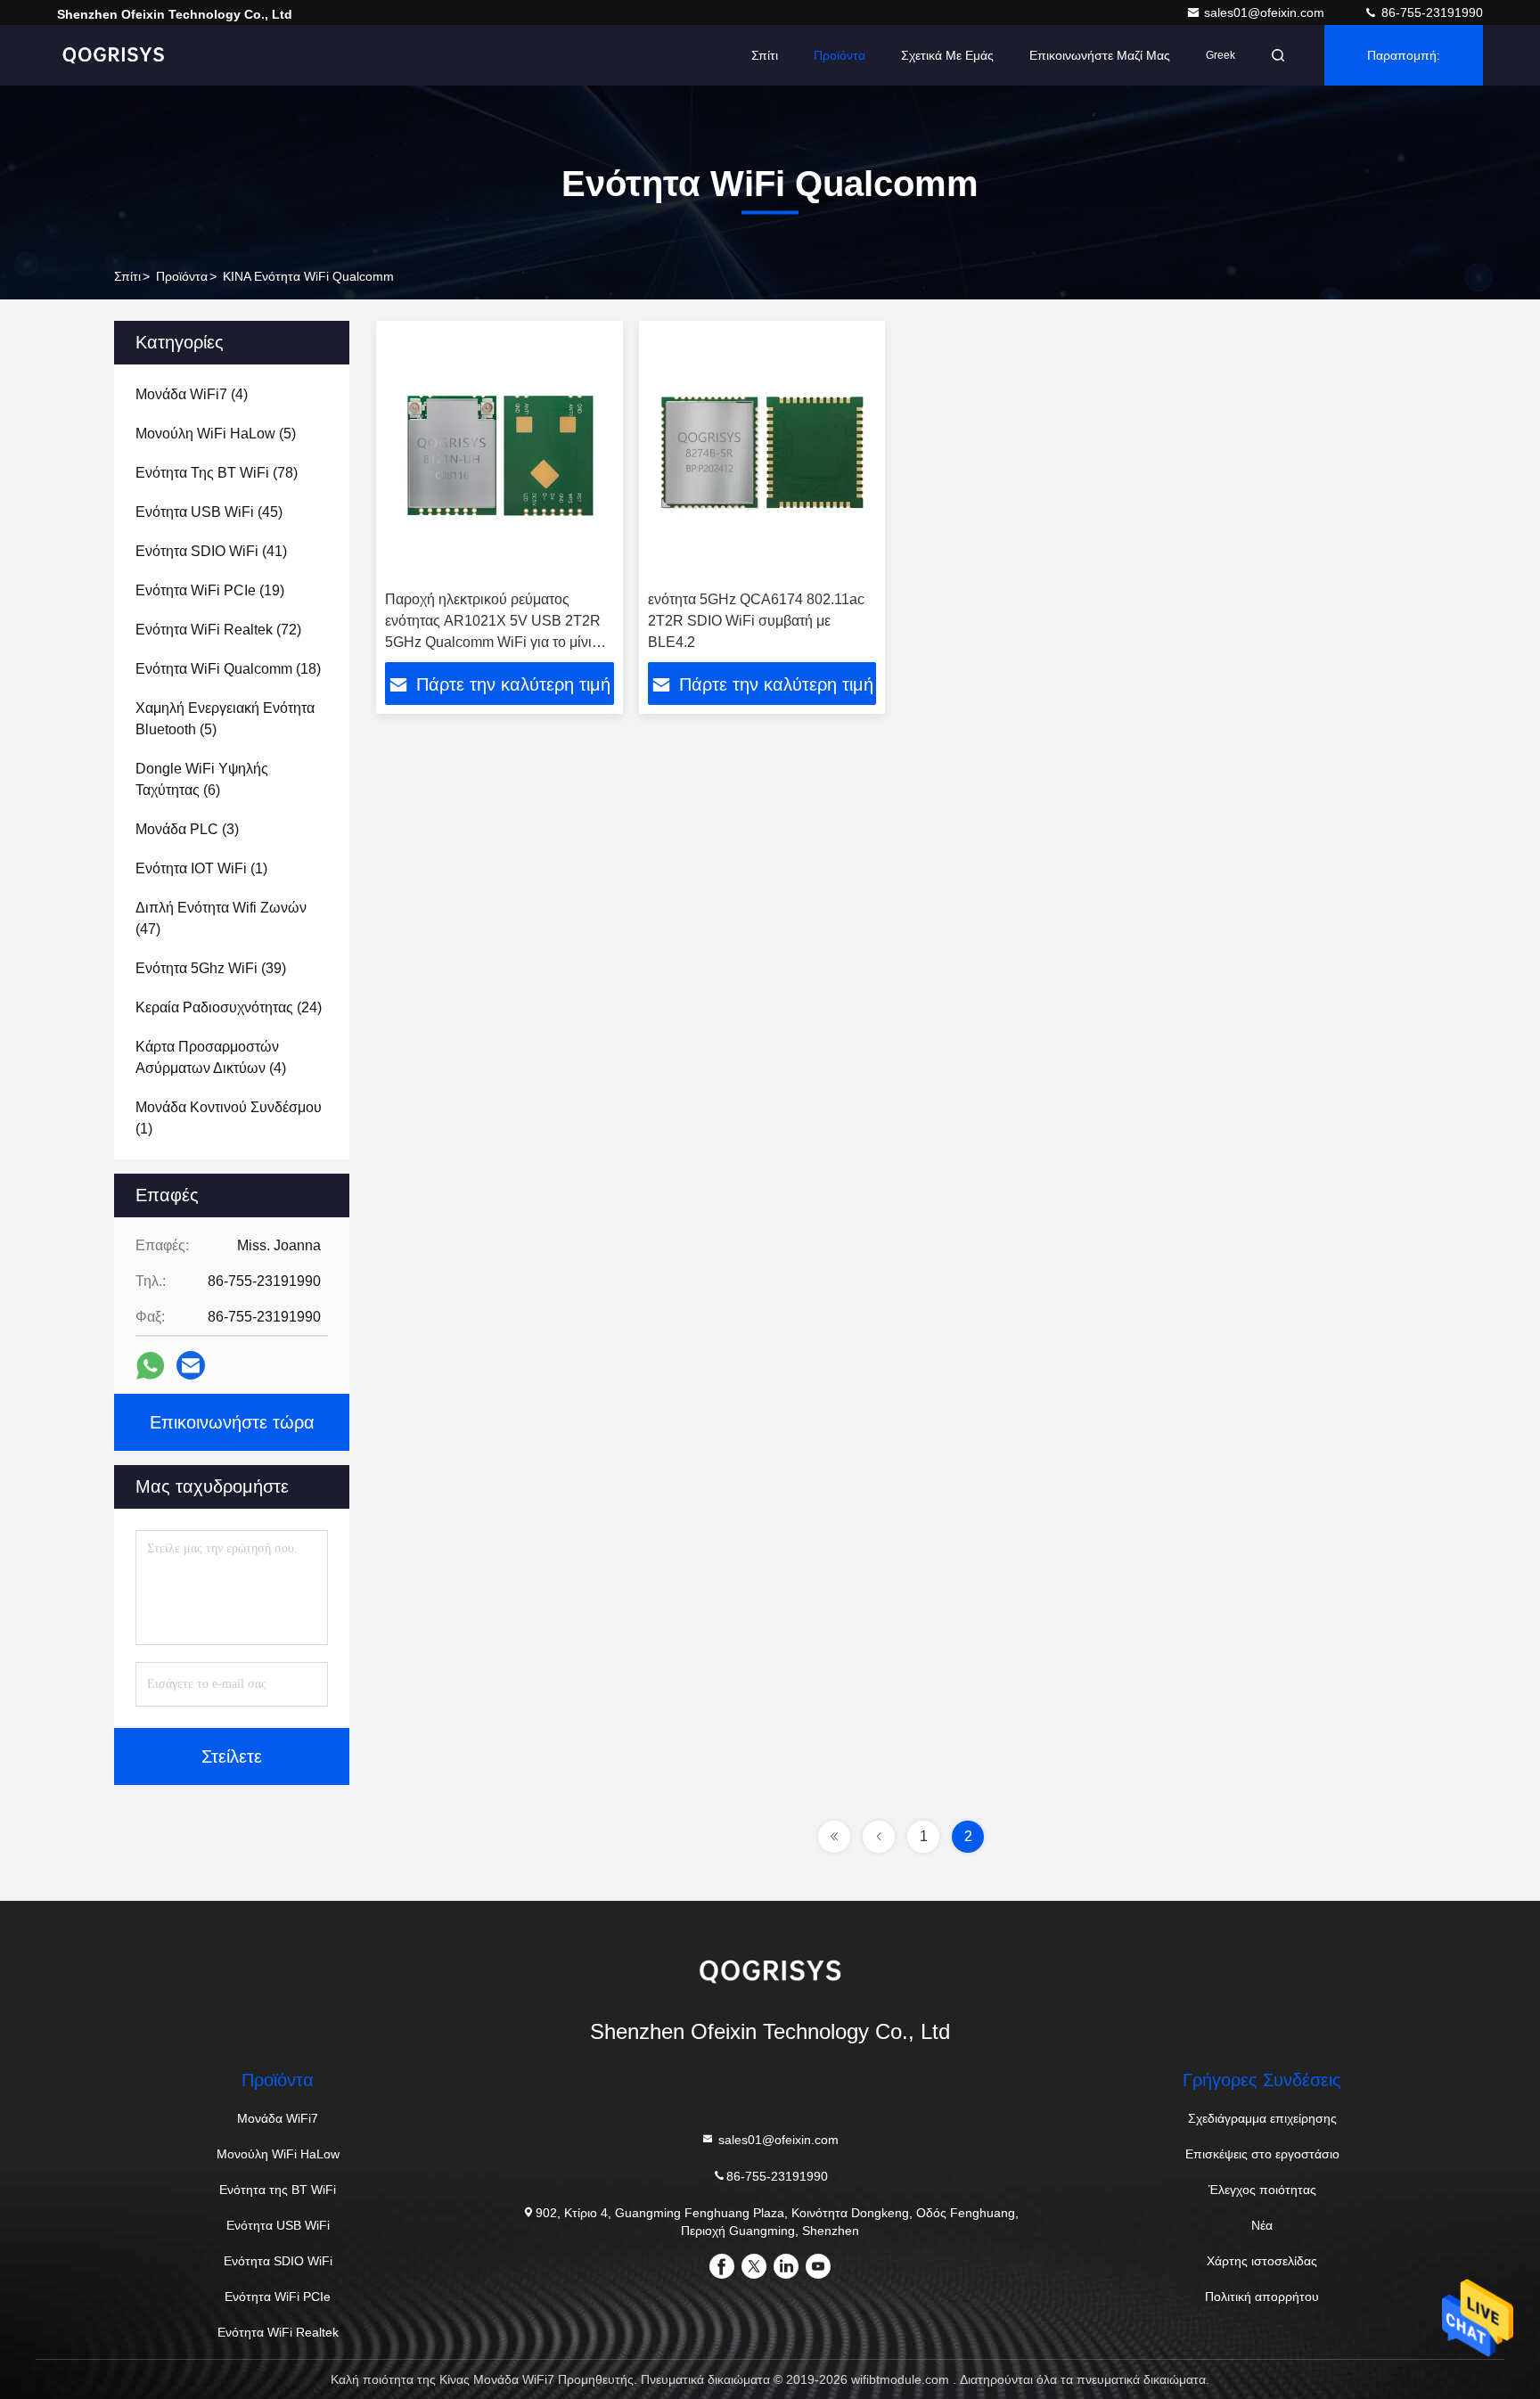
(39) (211, 968)
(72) (218, 630)
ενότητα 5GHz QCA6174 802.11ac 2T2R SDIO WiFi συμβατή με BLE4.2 (756, 621)
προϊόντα (840, 55)
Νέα (1262, 2225)
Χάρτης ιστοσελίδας (1262, 2261)
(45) (209, 512)
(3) (187, 829)
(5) (216, 434)
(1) (201, 868)
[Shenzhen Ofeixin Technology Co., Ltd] (113, 55)
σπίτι (127, 276)
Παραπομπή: (1404, 55)
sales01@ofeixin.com (1266, 12)
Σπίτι (765, 55)
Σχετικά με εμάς (947, 55)
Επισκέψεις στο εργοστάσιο (1262, 2154)
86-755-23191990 (1430, 12)
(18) (228, 669)
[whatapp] (150, 1366)
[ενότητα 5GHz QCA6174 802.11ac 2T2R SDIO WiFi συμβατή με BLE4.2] (762, 456)
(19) (210, 590)
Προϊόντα (182, 276)
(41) (211, 551)
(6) (202, 779)
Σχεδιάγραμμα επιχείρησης (1262, 2118)
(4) (192, 394)
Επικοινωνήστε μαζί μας (1100, 55)
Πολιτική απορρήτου (1262, 2297)
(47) (221, 918)
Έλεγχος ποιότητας (1262, 2190)
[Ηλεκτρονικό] (191, 1365)
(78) (217, 473)
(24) (229, 1007)
